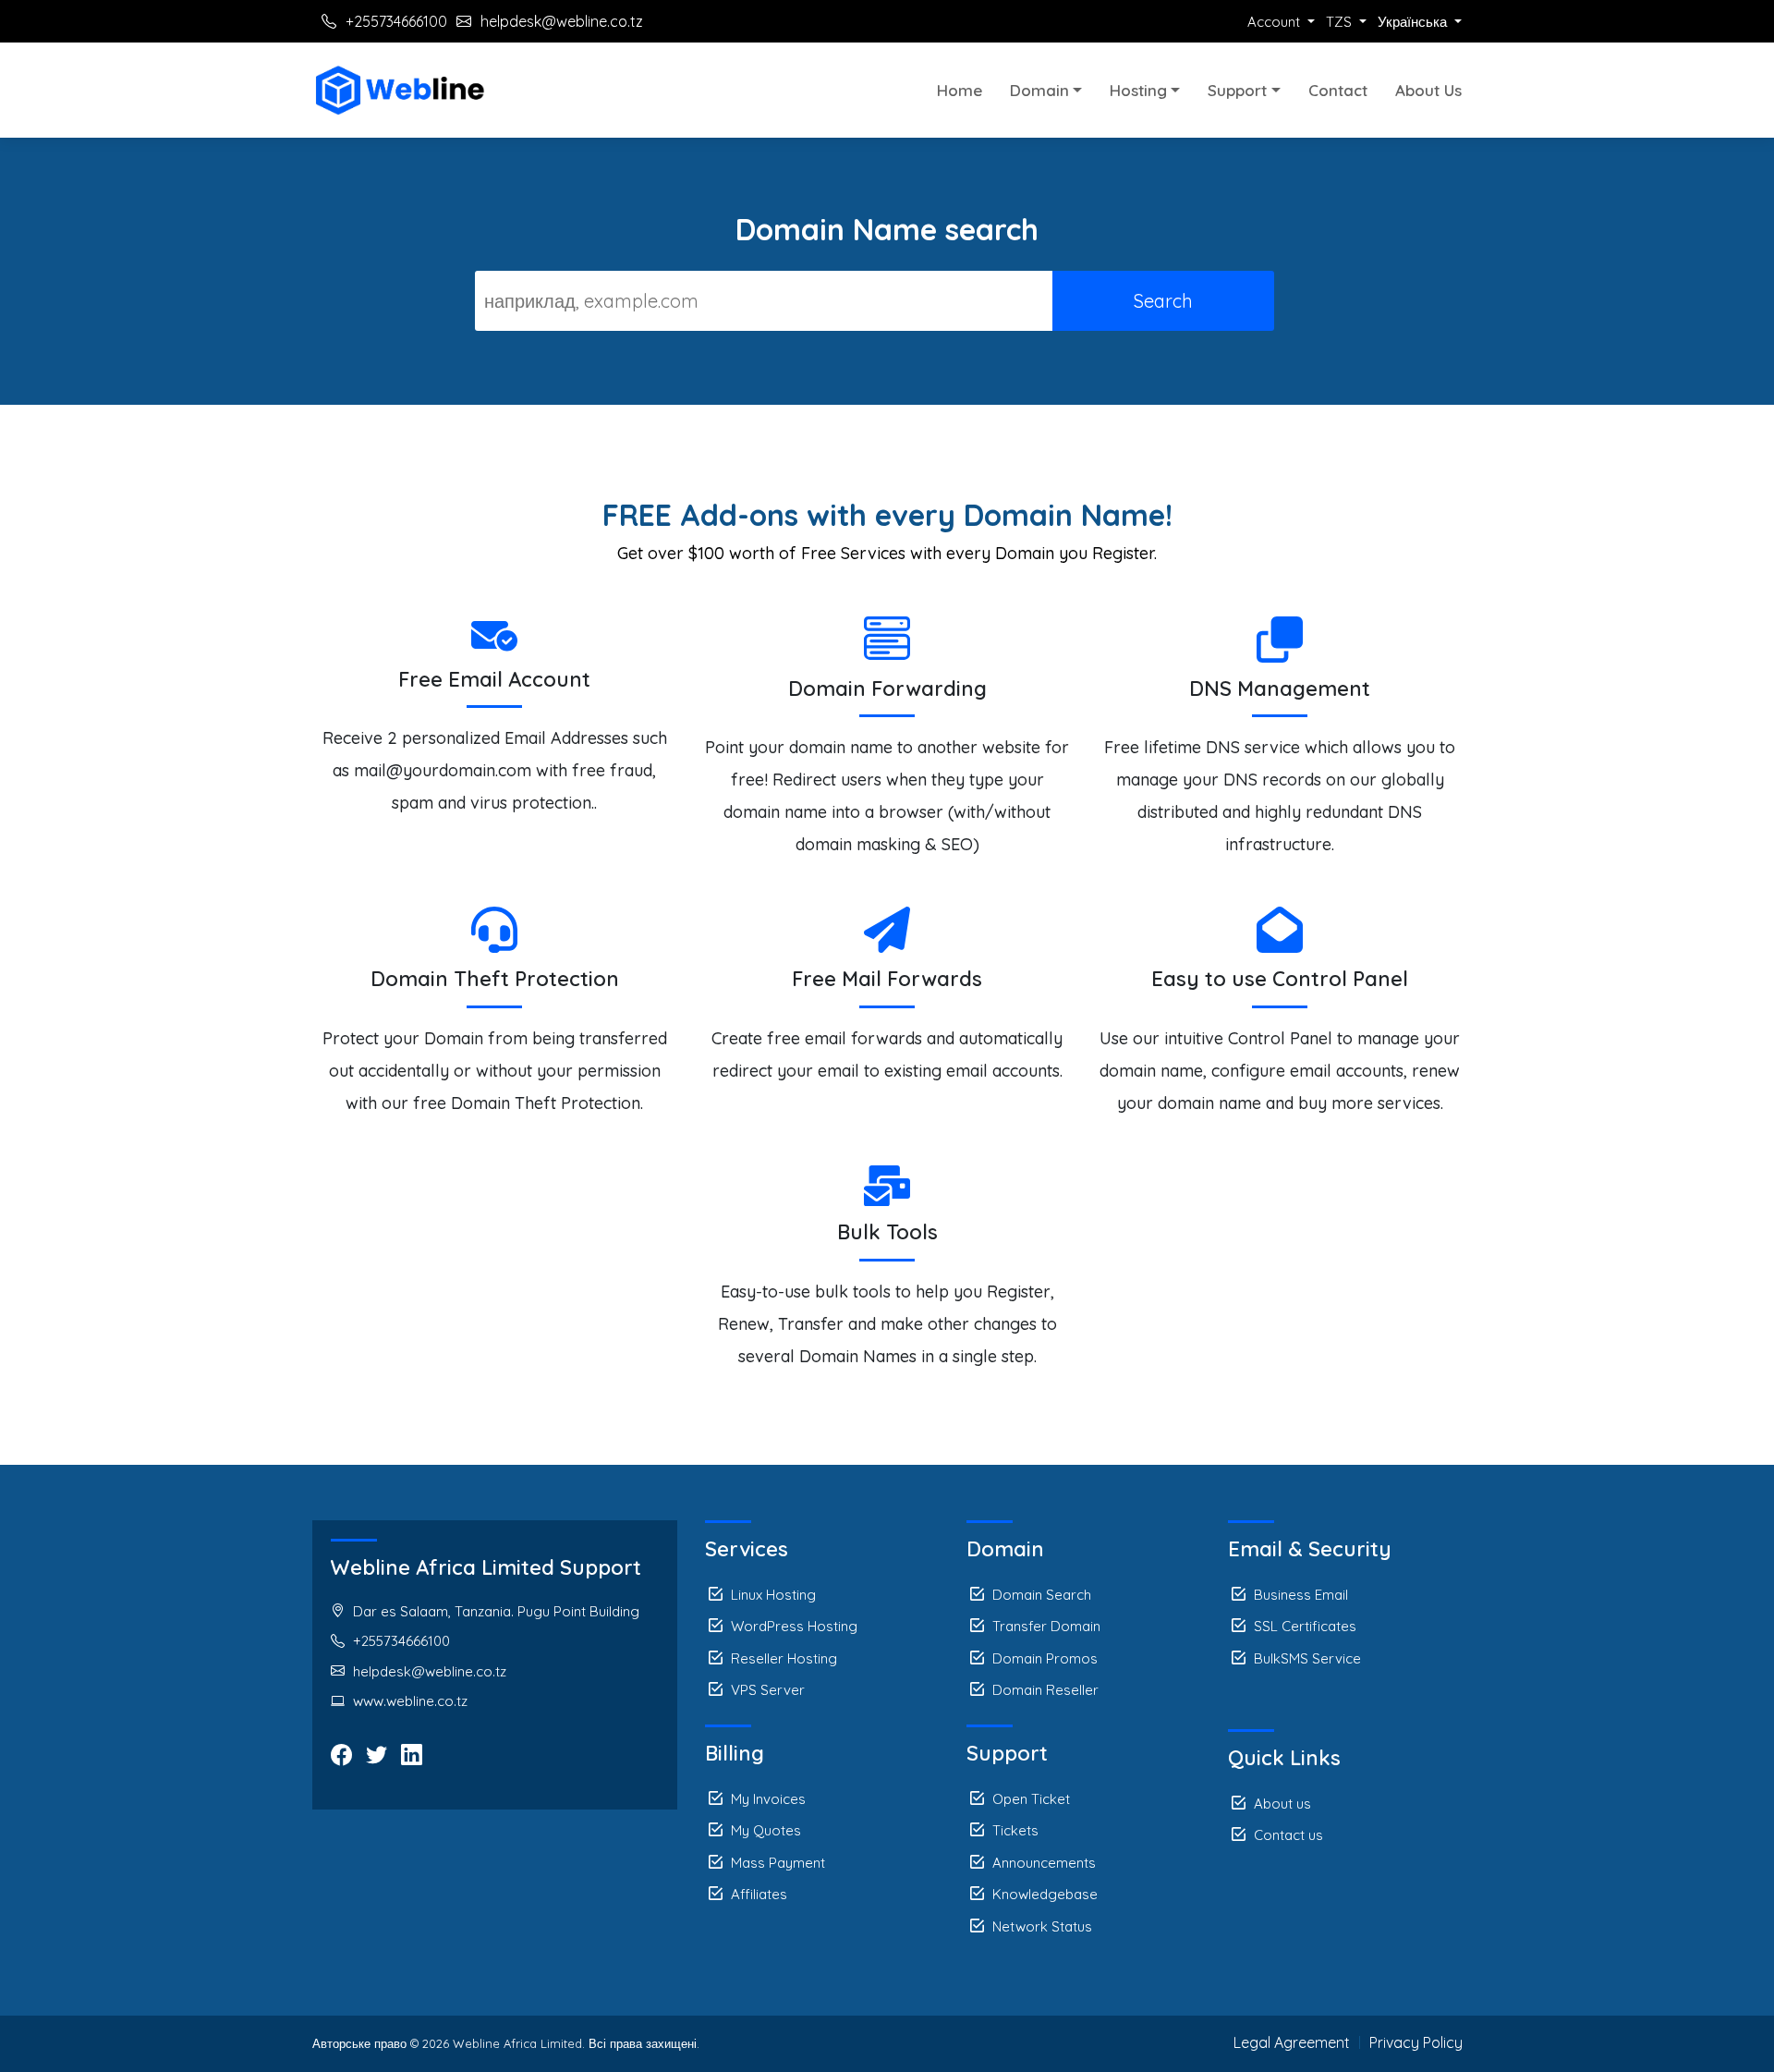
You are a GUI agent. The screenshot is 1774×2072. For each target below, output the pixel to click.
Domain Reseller (1045, 1690)
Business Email (1301, 1595)
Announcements (1044, 1863)
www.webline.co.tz (410, 1701)
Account (1276, 22)
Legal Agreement (1292, 2042)
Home (960, 90)
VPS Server (768, 1690)
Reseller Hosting (784, 1658)
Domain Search (1042, 1595)
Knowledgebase (1045, 1894)
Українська (1414, 22)
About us (1282, 1804)
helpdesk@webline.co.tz (562, 21)
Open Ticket (1031, 1799)
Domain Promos (1045, 1658)
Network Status (1042, 1926)
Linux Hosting (773, 1595)
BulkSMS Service (1307, 1658)
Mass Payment (778, 1863)
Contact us (1288, 1835)
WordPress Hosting (794, 1626)
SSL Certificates (1305, 1626)
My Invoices (768, 1799)
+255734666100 (396, 21)
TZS (1341, 22)
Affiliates (759, 1894)
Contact (1338, 90)
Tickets (1015, 1830)
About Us (1428, 90)
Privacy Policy (1416, 2042)
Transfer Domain (1046, 1626)
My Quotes (766, 1830)
